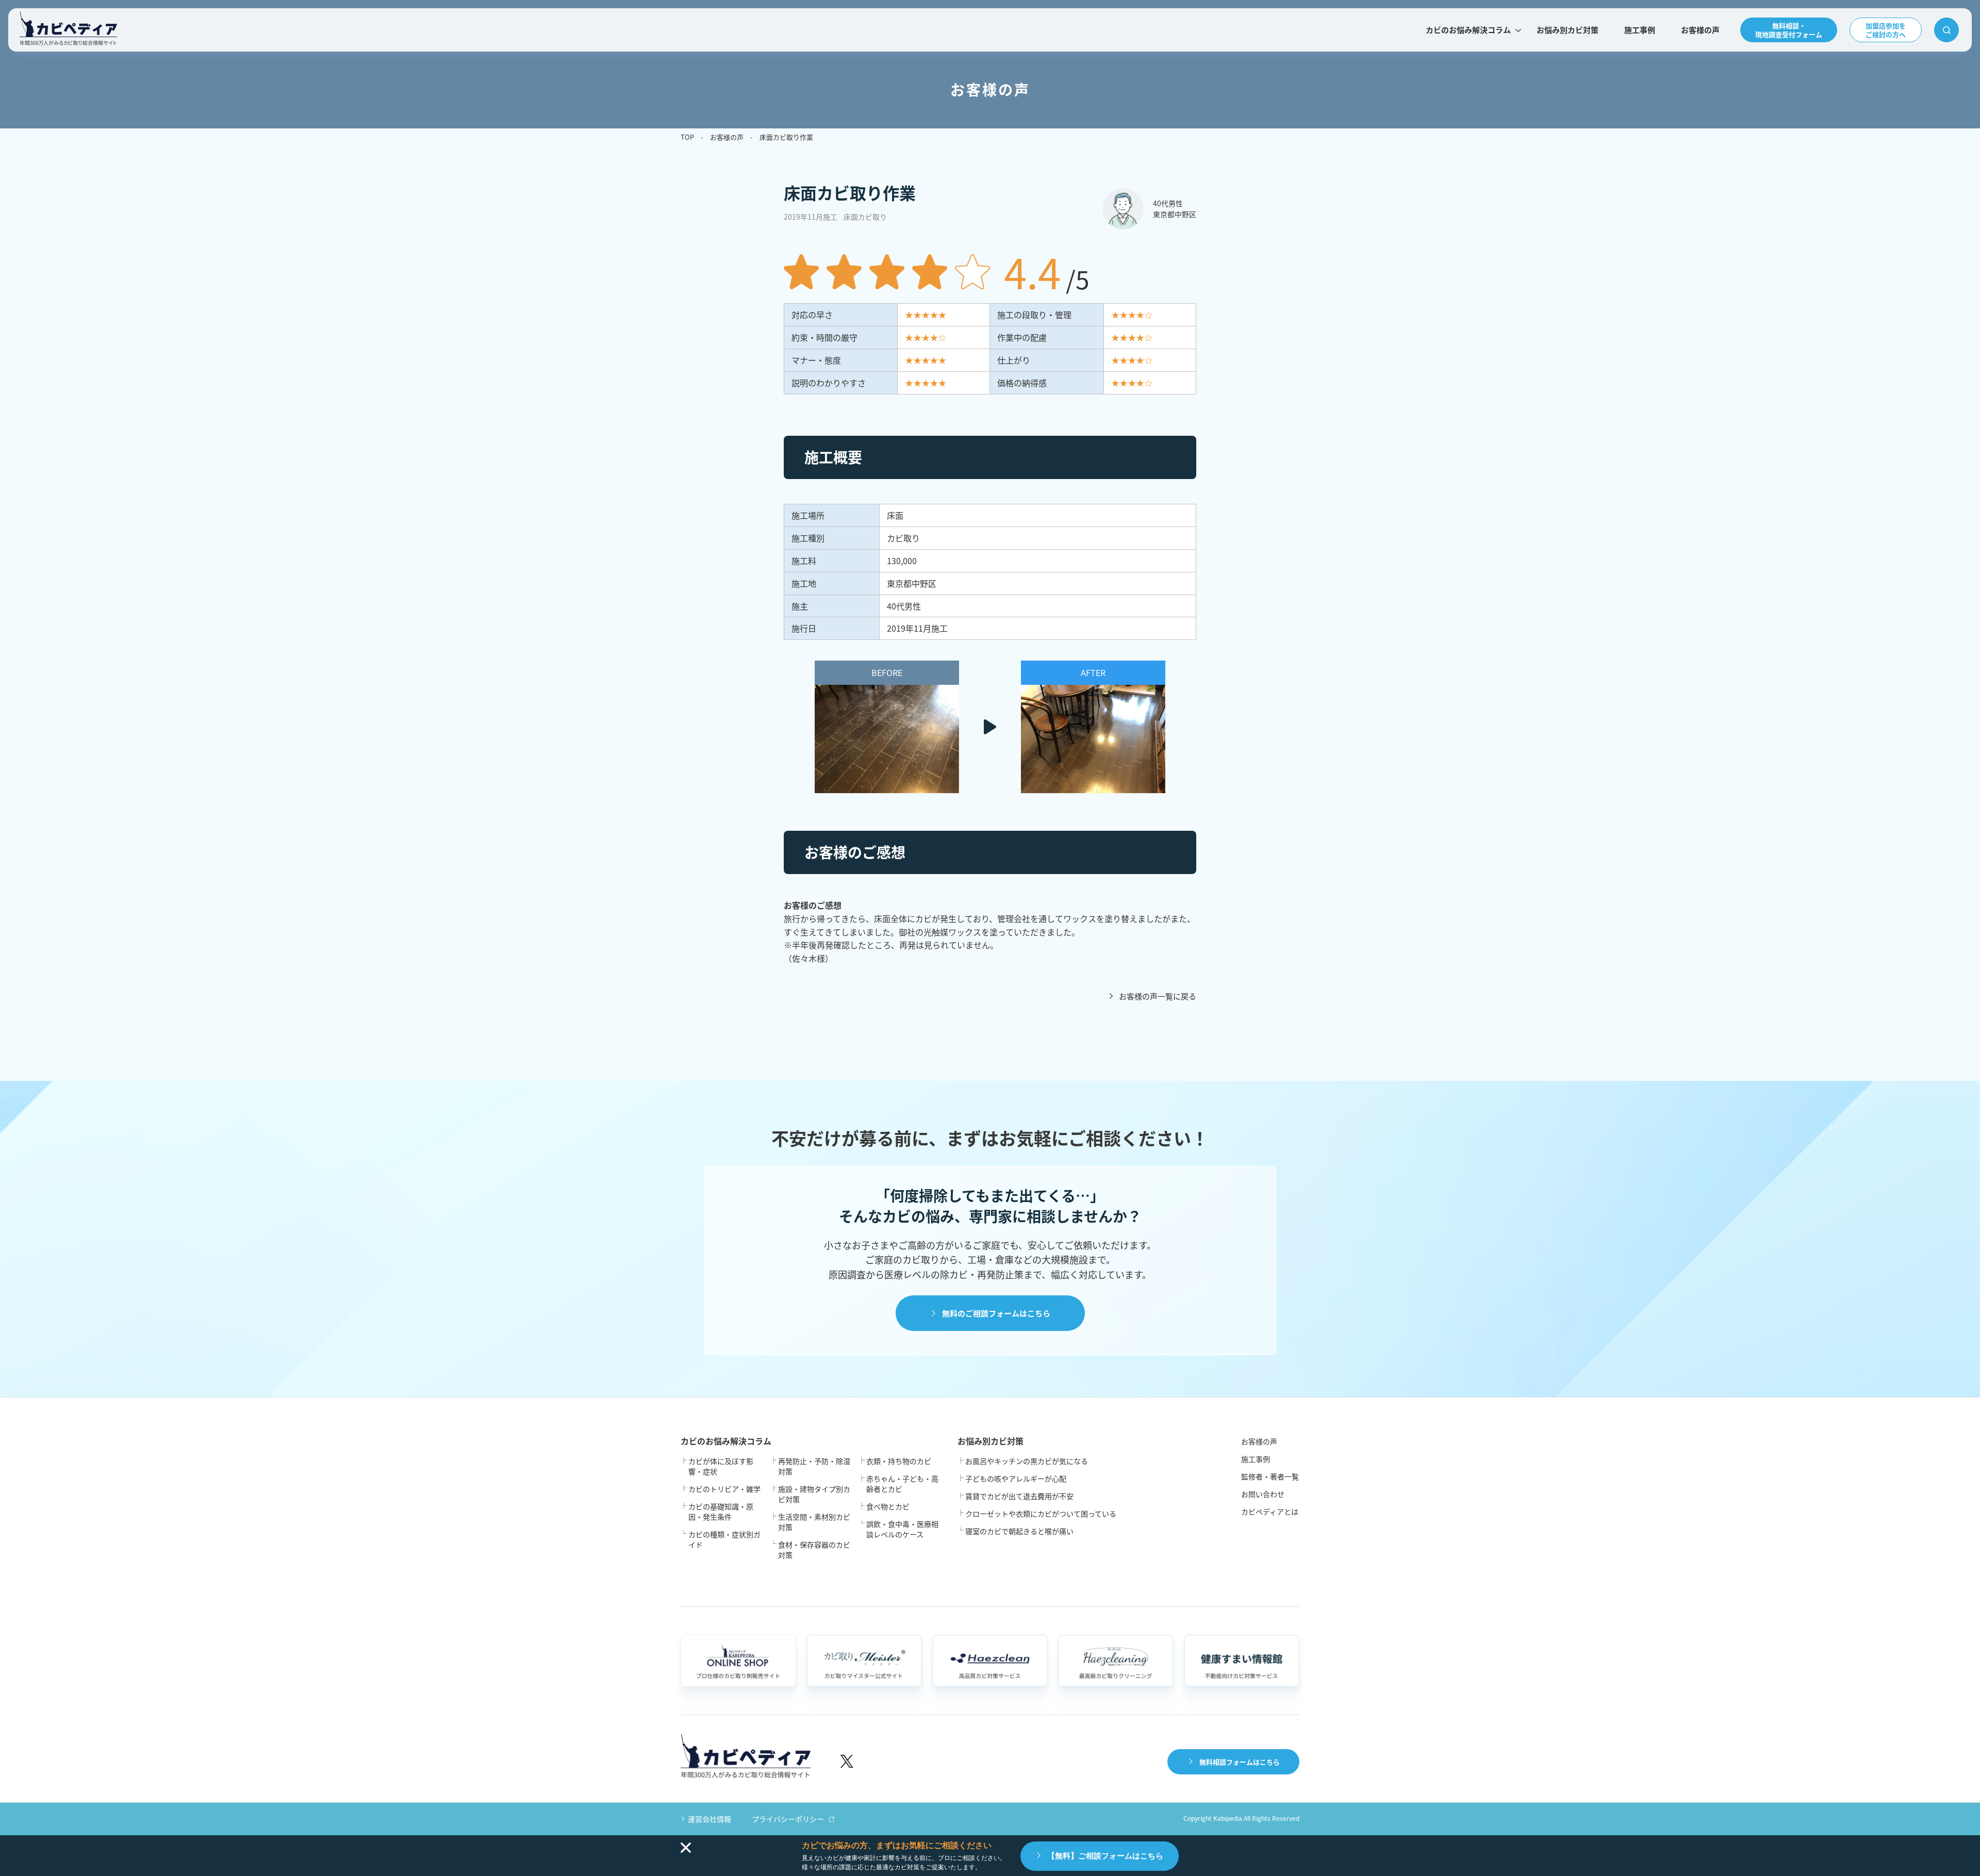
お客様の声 (1700, 30)
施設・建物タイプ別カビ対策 (814, 1494)
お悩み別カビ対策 (1567, 30)
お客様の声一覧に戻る (1158, 996)
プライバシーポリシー (788, 1819)
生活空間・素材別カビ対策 (814, 1522)
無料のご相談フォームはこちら (996, 1313)
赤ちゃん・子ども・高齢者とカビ (902, 1484)
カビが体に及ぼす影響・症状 (721, 1466)
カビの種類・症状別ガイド (724, 1539)
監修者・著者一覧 (1270, 1476)
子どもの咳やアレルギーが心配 (1016, 1478)
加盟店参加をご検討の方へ (1886, 30)
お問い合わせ (1263, 1494)
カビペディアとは (1270, 1511)
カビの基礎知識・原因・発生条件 (721, 1511)
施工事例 (1640, 30)
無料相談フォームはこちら (1240, 1762)
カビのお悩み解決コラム (1468, 30)
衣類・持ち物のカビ (899, 1461)
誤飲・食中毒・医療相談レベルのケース (902, 1529)
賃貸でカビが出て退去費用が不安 (1019, 1496)
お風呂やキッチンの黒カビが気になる (1027, 1461)
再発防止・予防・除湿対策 (814, 1466)
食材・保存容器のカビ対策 (814, 1550)
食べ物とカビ (888, 1506)
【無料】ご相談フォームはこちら (1105, 1856)
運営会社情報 (709, 1819)
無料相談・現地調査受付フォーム (1789, 30)
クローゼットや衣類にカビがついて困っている (1041, 1513)
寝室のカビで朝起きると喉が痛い (1019, 1531)
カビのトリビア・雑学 (724, 1489)
